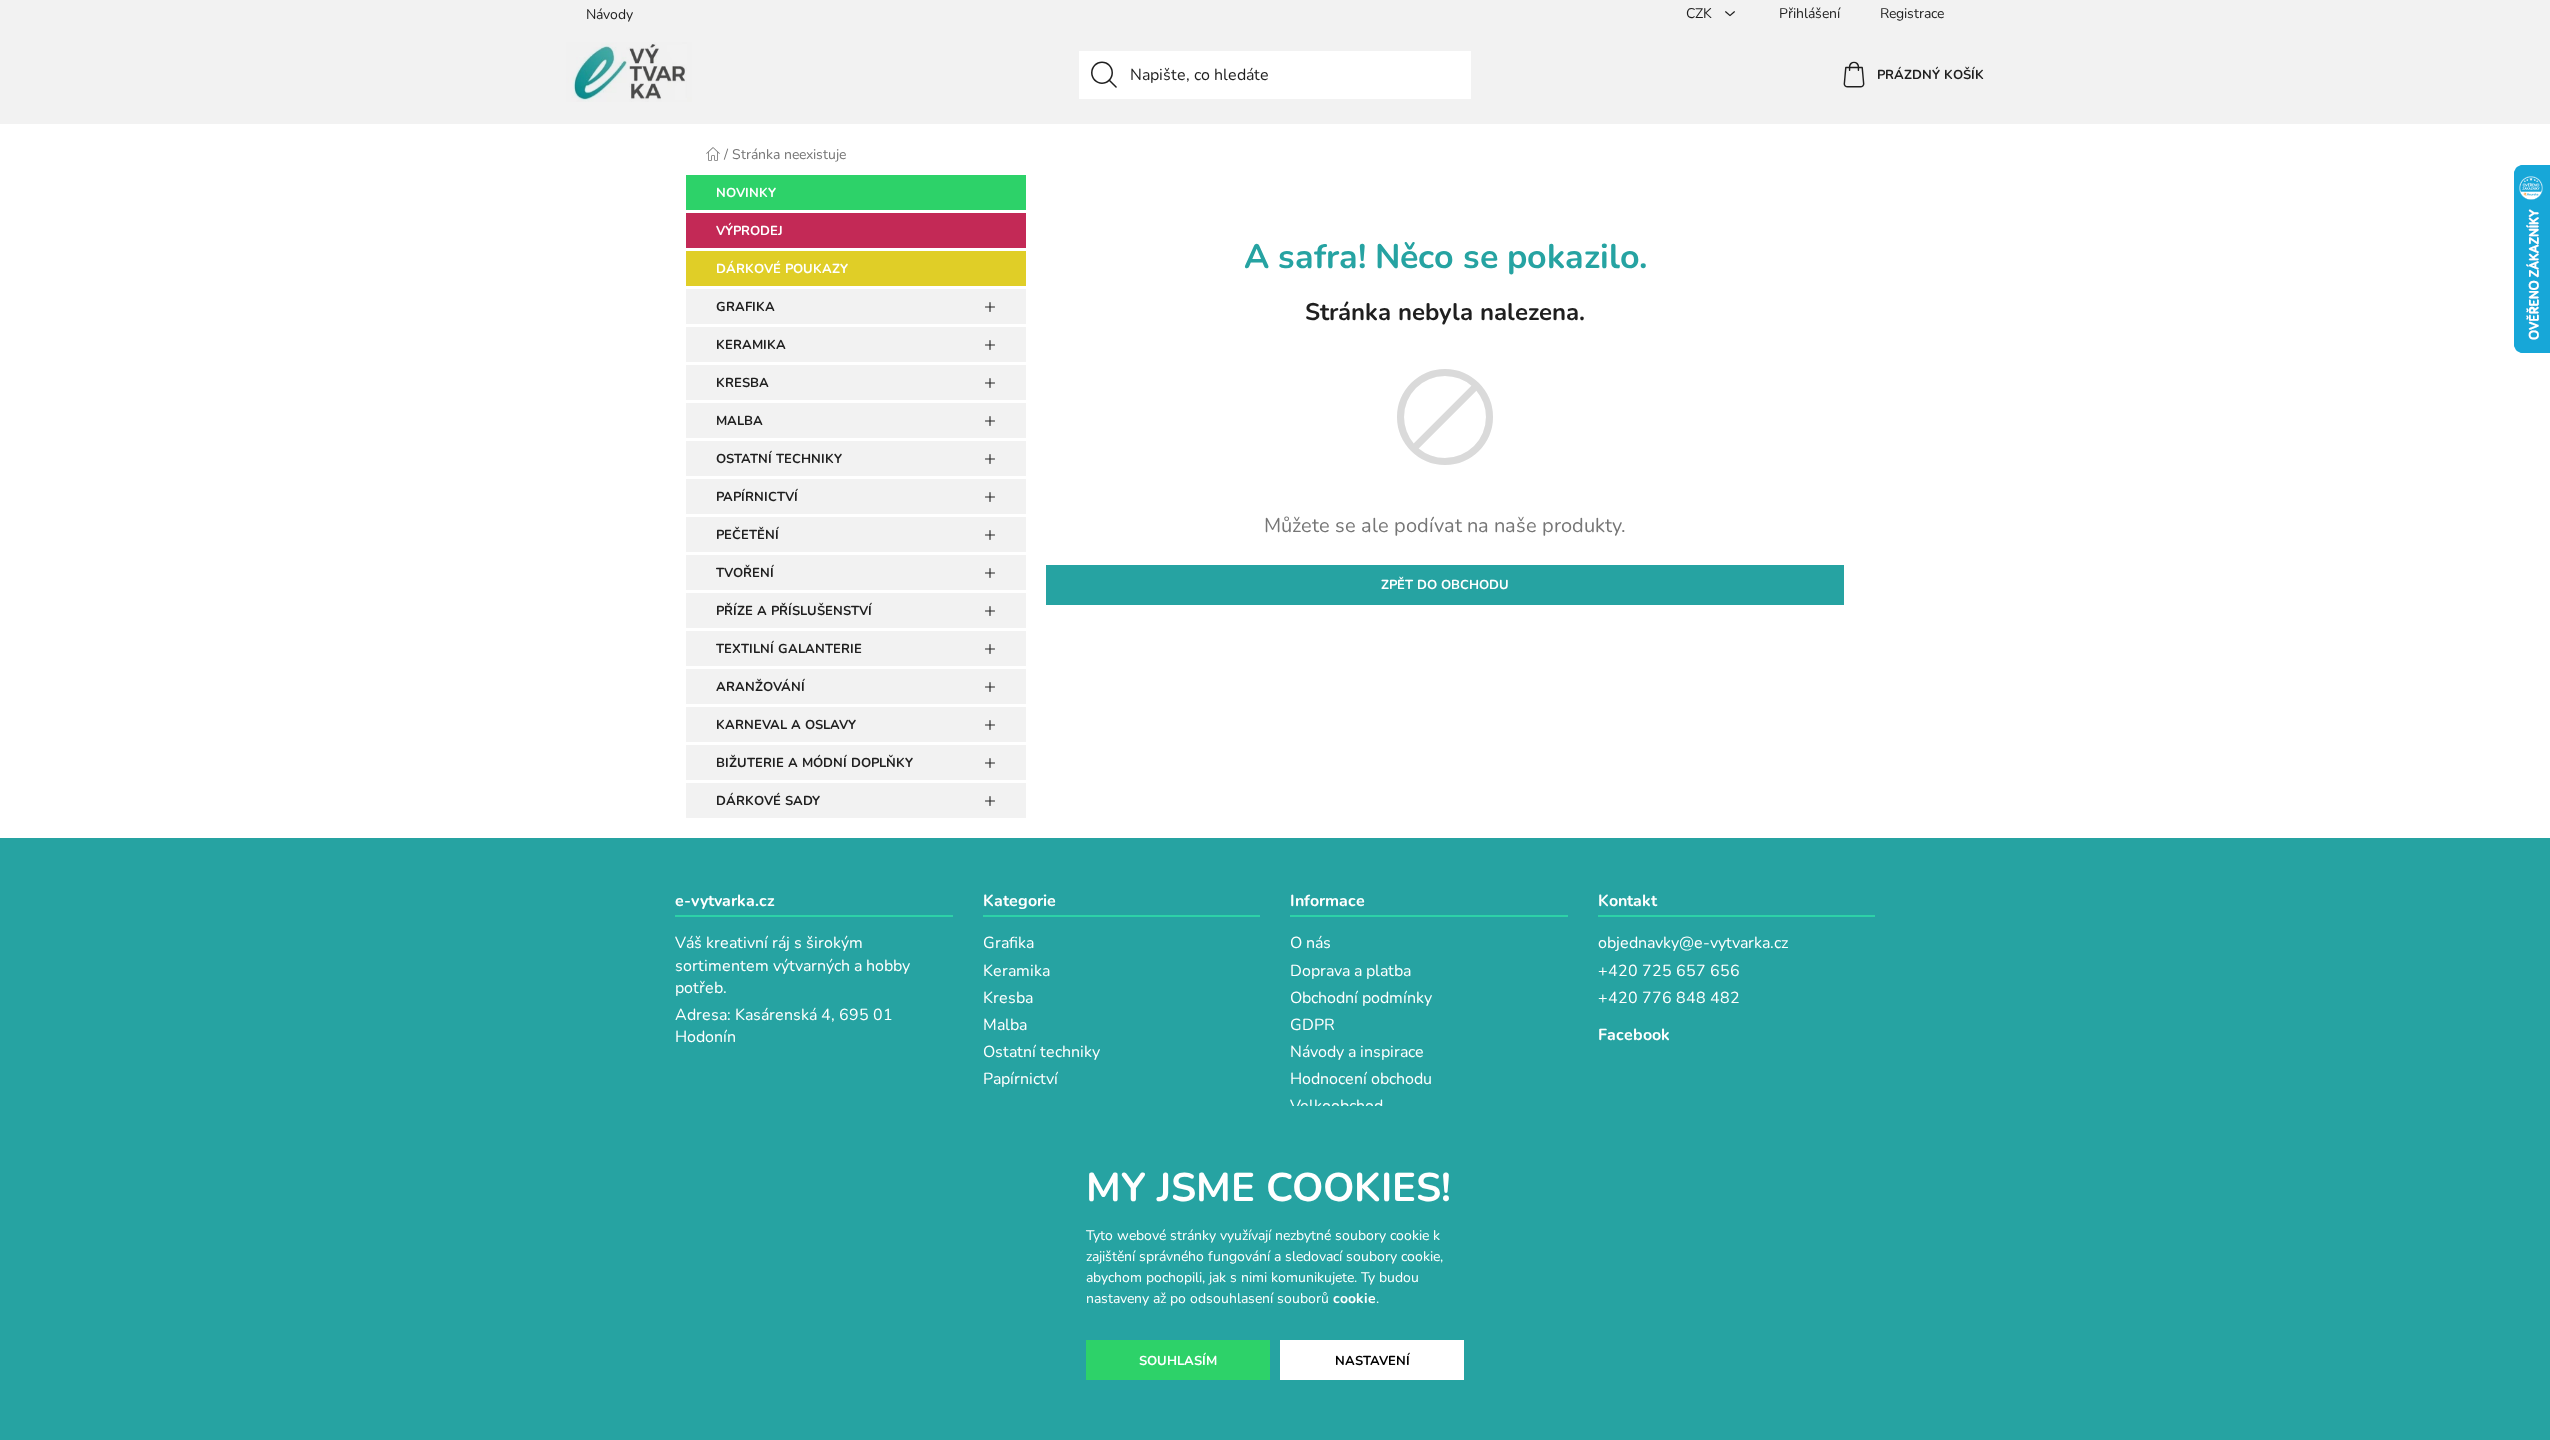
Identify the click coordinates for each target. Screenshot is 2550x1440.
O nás (1310, 943)
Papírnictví (1020, 1079)
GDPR (1312, 1025)
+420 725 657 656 (1669, 971)
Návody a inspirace (1357, 1052)
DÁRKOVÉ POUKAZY (782, 269)
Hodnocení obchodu (1361, 1079)
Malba (1005, 1025)
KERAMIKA (751, 345)
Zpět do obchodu (1445, 585)
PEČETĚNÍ (747, 535)
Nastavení (1372, 1361)
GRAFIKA (745, 307)
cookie (1354, 1298)
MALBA (739, 421)
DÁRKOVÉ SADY (768, 801)
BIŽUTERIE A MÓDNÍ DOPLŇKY (814, 763)
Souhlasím (1178, 1361)
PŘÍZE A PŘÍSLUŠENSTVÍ (794, 611)
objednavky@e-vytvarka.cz (1693, 943)
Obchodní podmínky (1361, 998)
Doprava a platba (1350, 971)
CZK (1701, 13)
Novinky (746, 193)
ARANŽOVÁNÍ (760, 687)
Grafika (1008, 943)
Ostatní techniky (1041, 1052)
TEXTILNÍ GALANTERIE (789, 649)
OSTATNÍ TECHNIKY (779, 459)
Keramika (1016, 971)
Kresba (1008, 998)
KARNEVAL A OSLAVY (786, 725)
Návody (609, 14)
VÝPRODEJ (749, 231)
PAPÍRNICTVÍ (757, 497)
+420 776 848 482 (1669, 998)
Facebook (1634, 1035)
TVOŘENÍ (745, 573)
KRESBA (742, 383)
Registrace (1912, 13)
